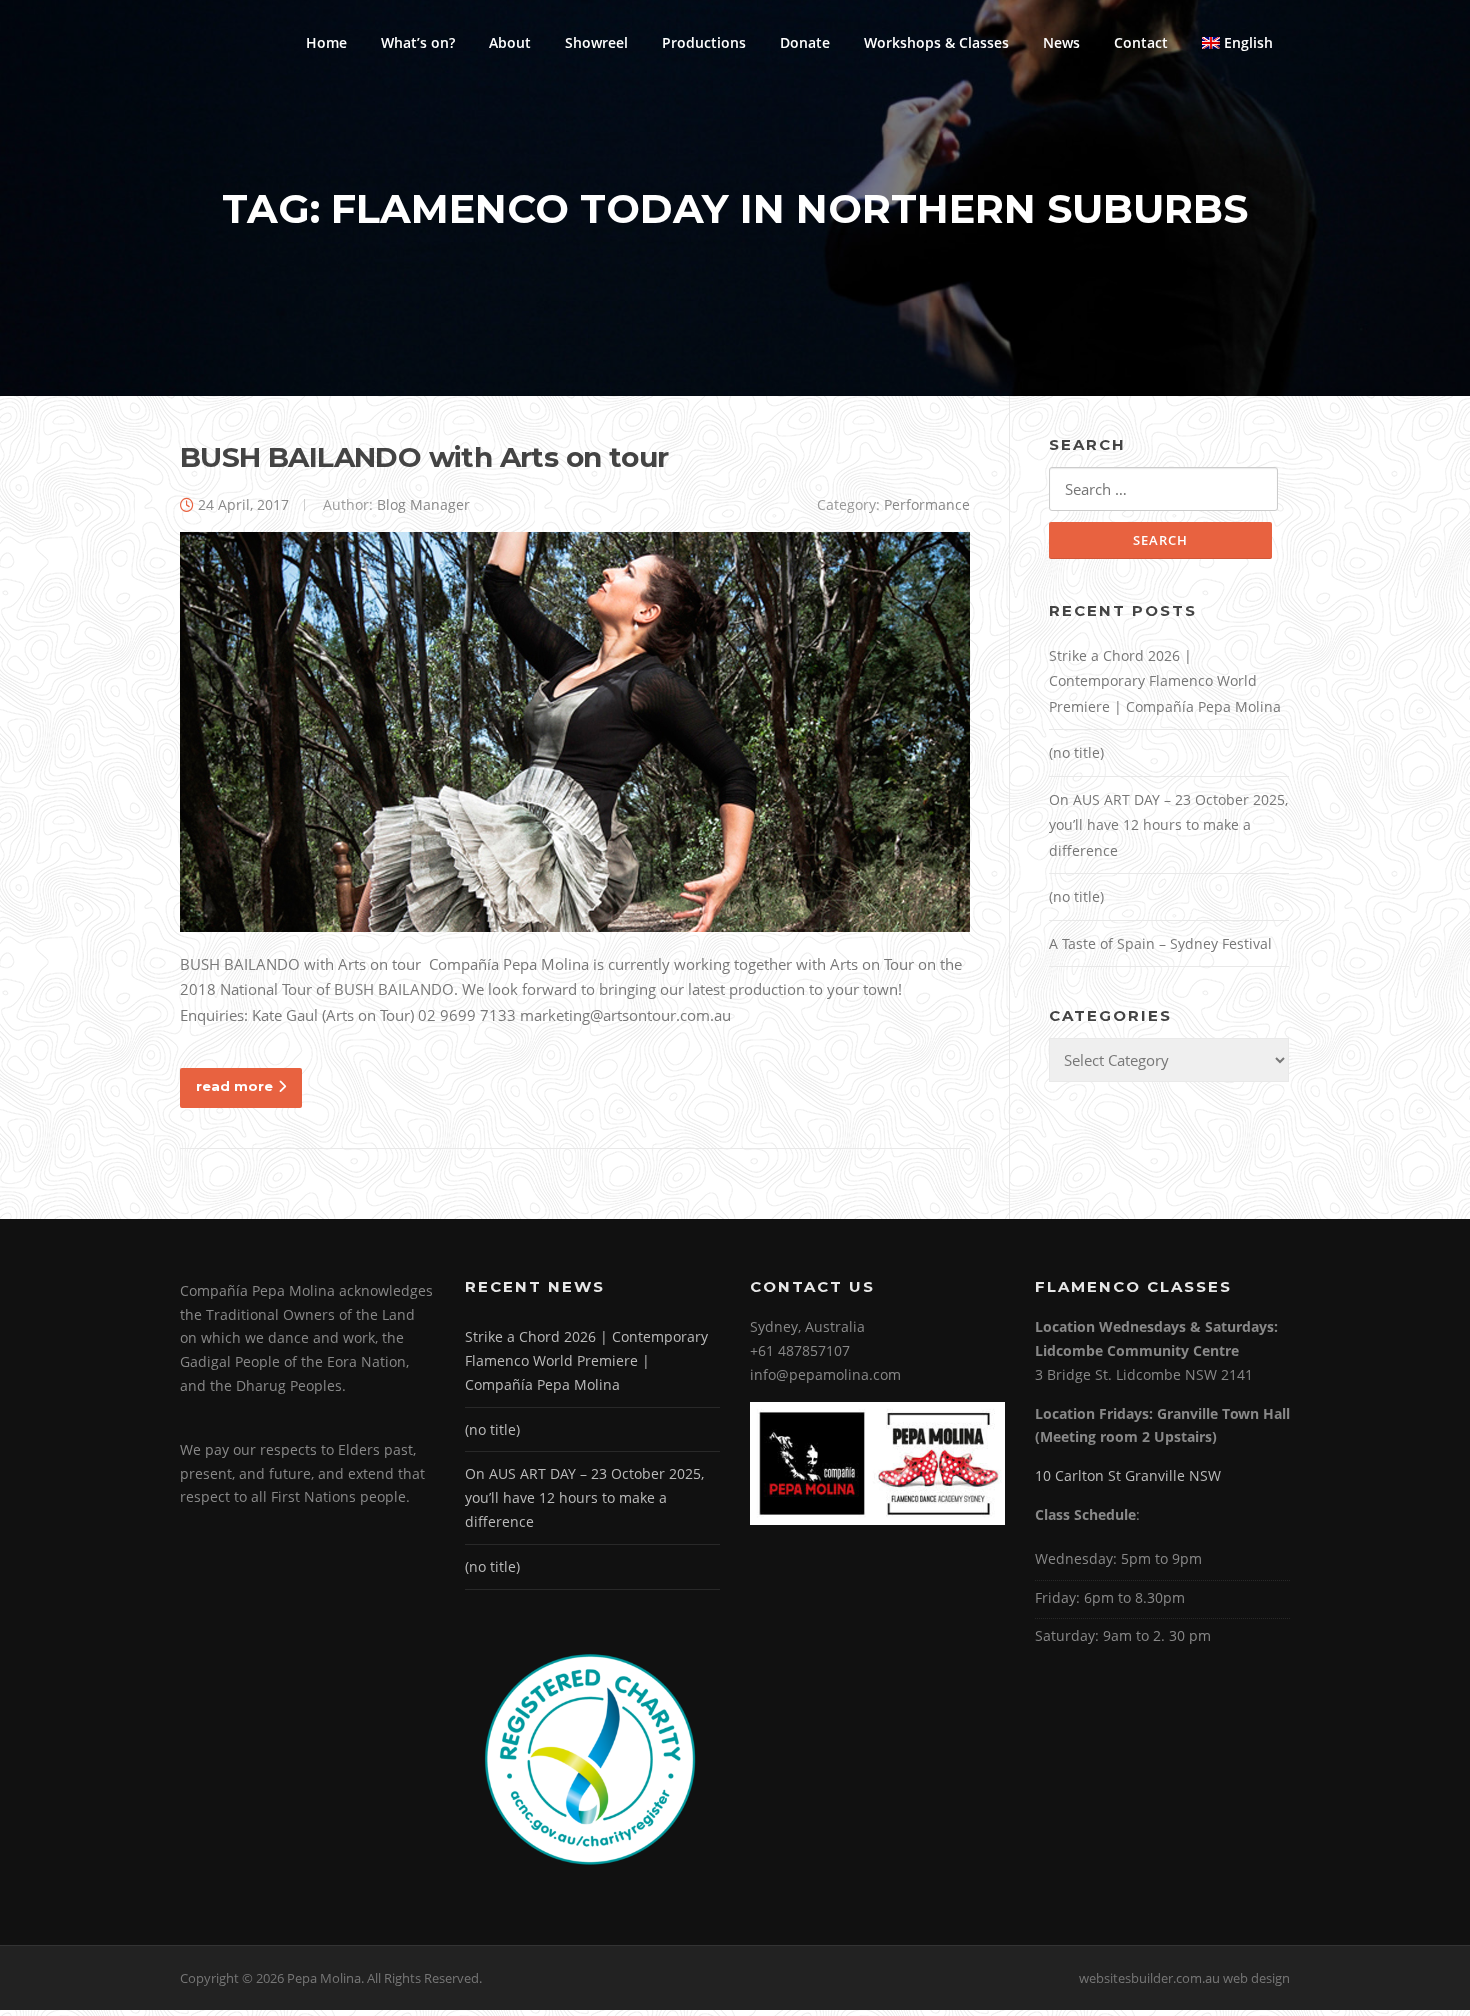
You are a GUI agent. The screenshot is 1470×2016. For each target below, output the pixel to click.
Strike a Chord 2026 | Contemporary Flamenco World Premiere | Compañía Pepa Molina (1165, 681)
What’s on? (418, 42)
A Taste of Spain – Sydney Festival (1160, 943)
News (1061, 42)
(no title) (1076, 752)
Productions (704, 42)
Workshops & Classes (936, 42)
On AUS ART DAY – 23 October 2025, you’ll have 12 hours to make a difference (1168, 825)
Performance (927, 504)
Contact (1141, 42)
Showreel (596, 42)
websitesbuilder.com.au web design (1184, 1978)
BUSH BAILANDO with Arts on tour (424, 457)
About (510, 42)
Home (326, 42)
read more (234, 1086)
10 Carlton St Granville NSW (1128, 1475)
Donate (805, 42)
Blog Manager (423, 504)
